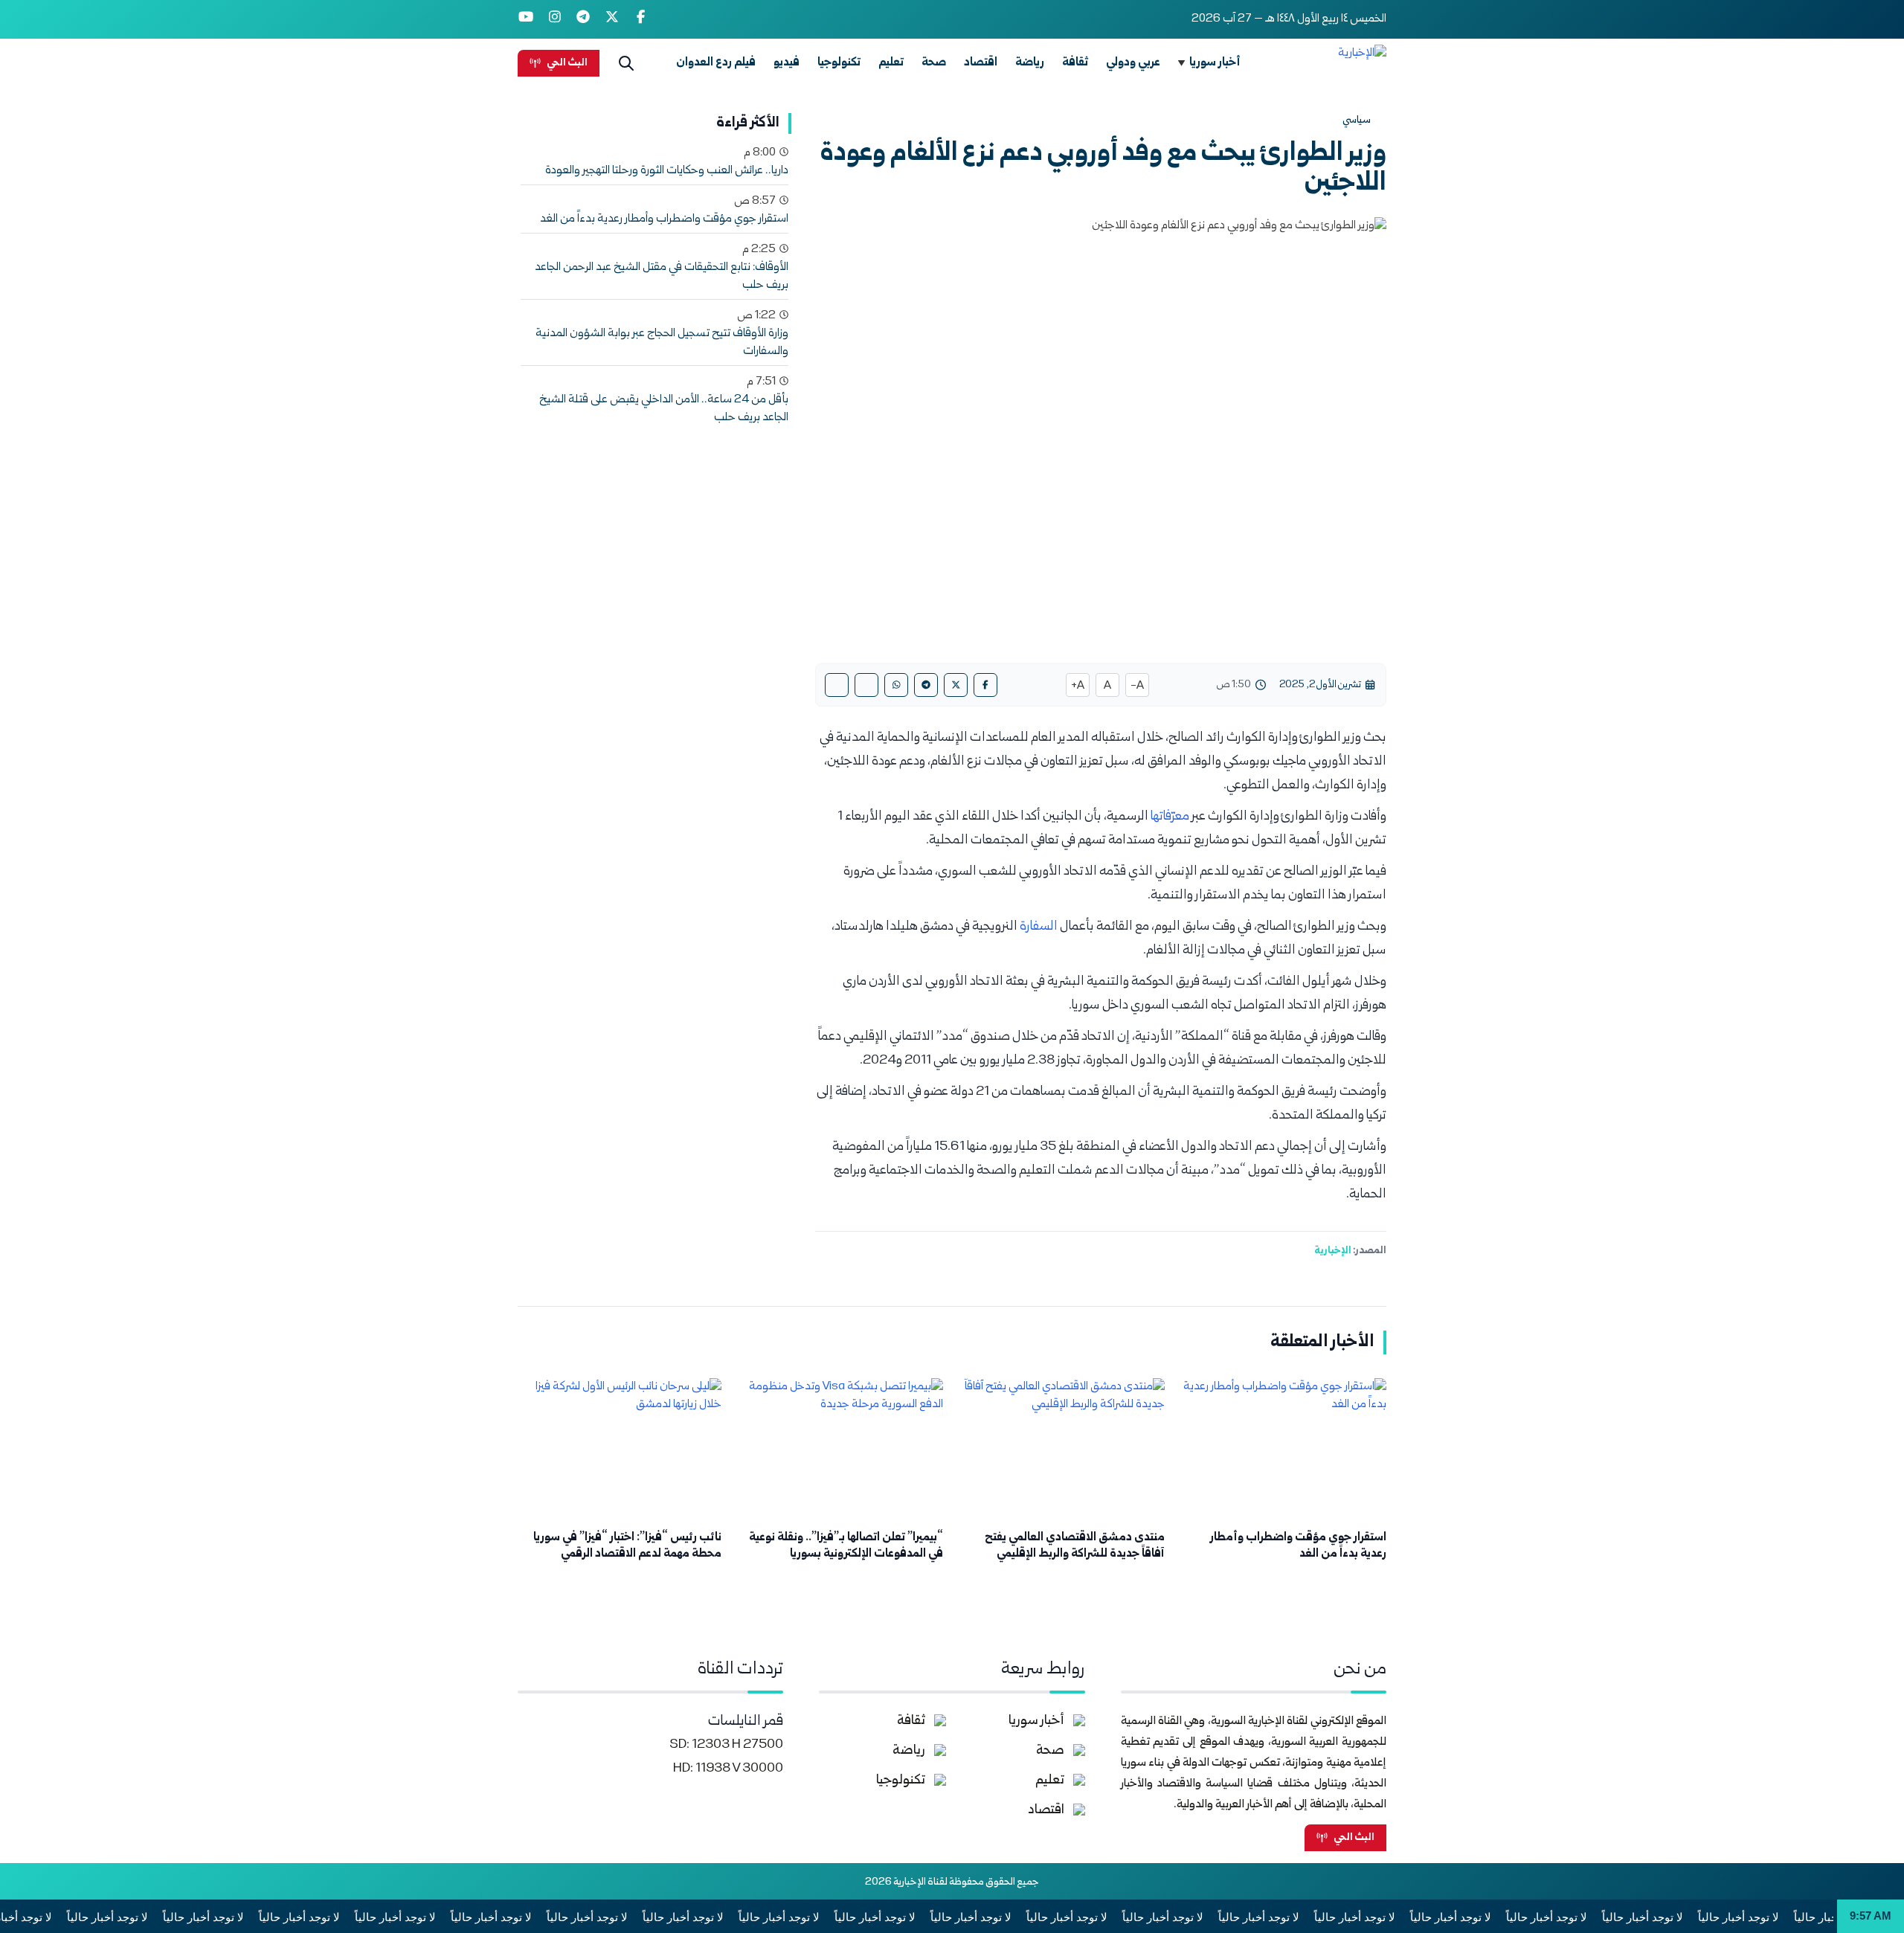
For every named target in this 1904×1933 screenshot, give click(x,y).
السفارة (1039, 927)
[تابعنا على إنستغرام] (555, 19)
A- (1137, 686)
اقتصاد (981, 63)
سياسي (1357, 120)
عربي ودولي (1133, 63)
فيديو (787, 63)
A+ (1078, 686)
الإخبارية (1333, 1251)
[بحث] (626, 63)
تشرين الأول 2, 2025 (1320, 685)
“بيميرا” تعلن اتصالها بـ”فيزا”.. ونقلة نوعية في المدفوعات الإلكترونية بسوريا (846, 1546)
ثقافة (1075, 63)
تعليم (891, 63)
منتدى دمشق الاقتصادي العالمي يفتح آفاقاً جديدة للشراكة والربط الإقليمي (1075, 1546)
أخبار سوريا (1215, 63)
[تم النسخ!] (837, 685)
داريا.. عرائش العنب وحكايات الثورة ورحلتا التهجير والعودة (667, 171)
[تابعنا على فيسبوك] (641, 19)
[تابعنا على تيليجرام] (583, 19)
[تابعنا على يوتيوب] (526, 19)
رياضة (1030, 63)
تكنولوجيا (839, 63)
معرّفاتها (1171, 817)
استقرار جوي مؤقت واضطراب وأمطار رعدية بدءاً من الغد (664, 219)
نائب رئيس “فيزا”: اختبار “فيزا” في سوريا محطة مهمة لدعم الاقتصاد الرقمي (627, 1546)
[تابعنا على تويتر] (612, 19)
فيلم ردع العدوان (716, 63)
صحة (934, 63)
